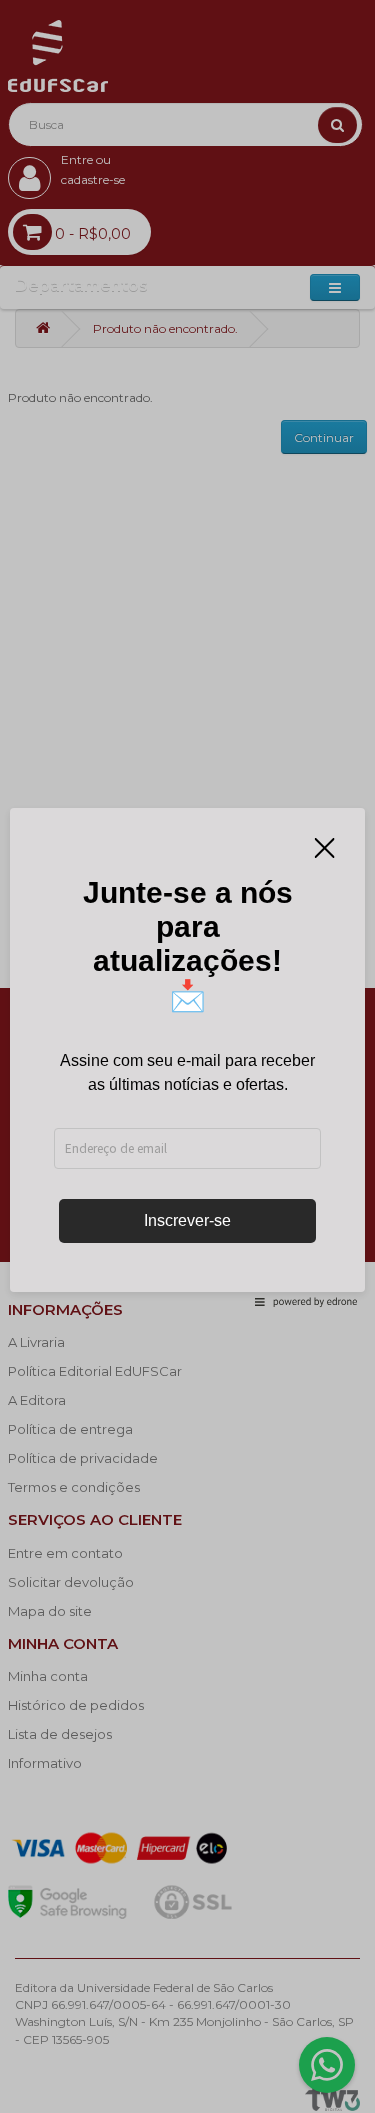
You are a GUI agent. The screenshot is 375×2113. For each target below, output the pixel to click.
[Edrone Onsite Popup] (187, 1056)
